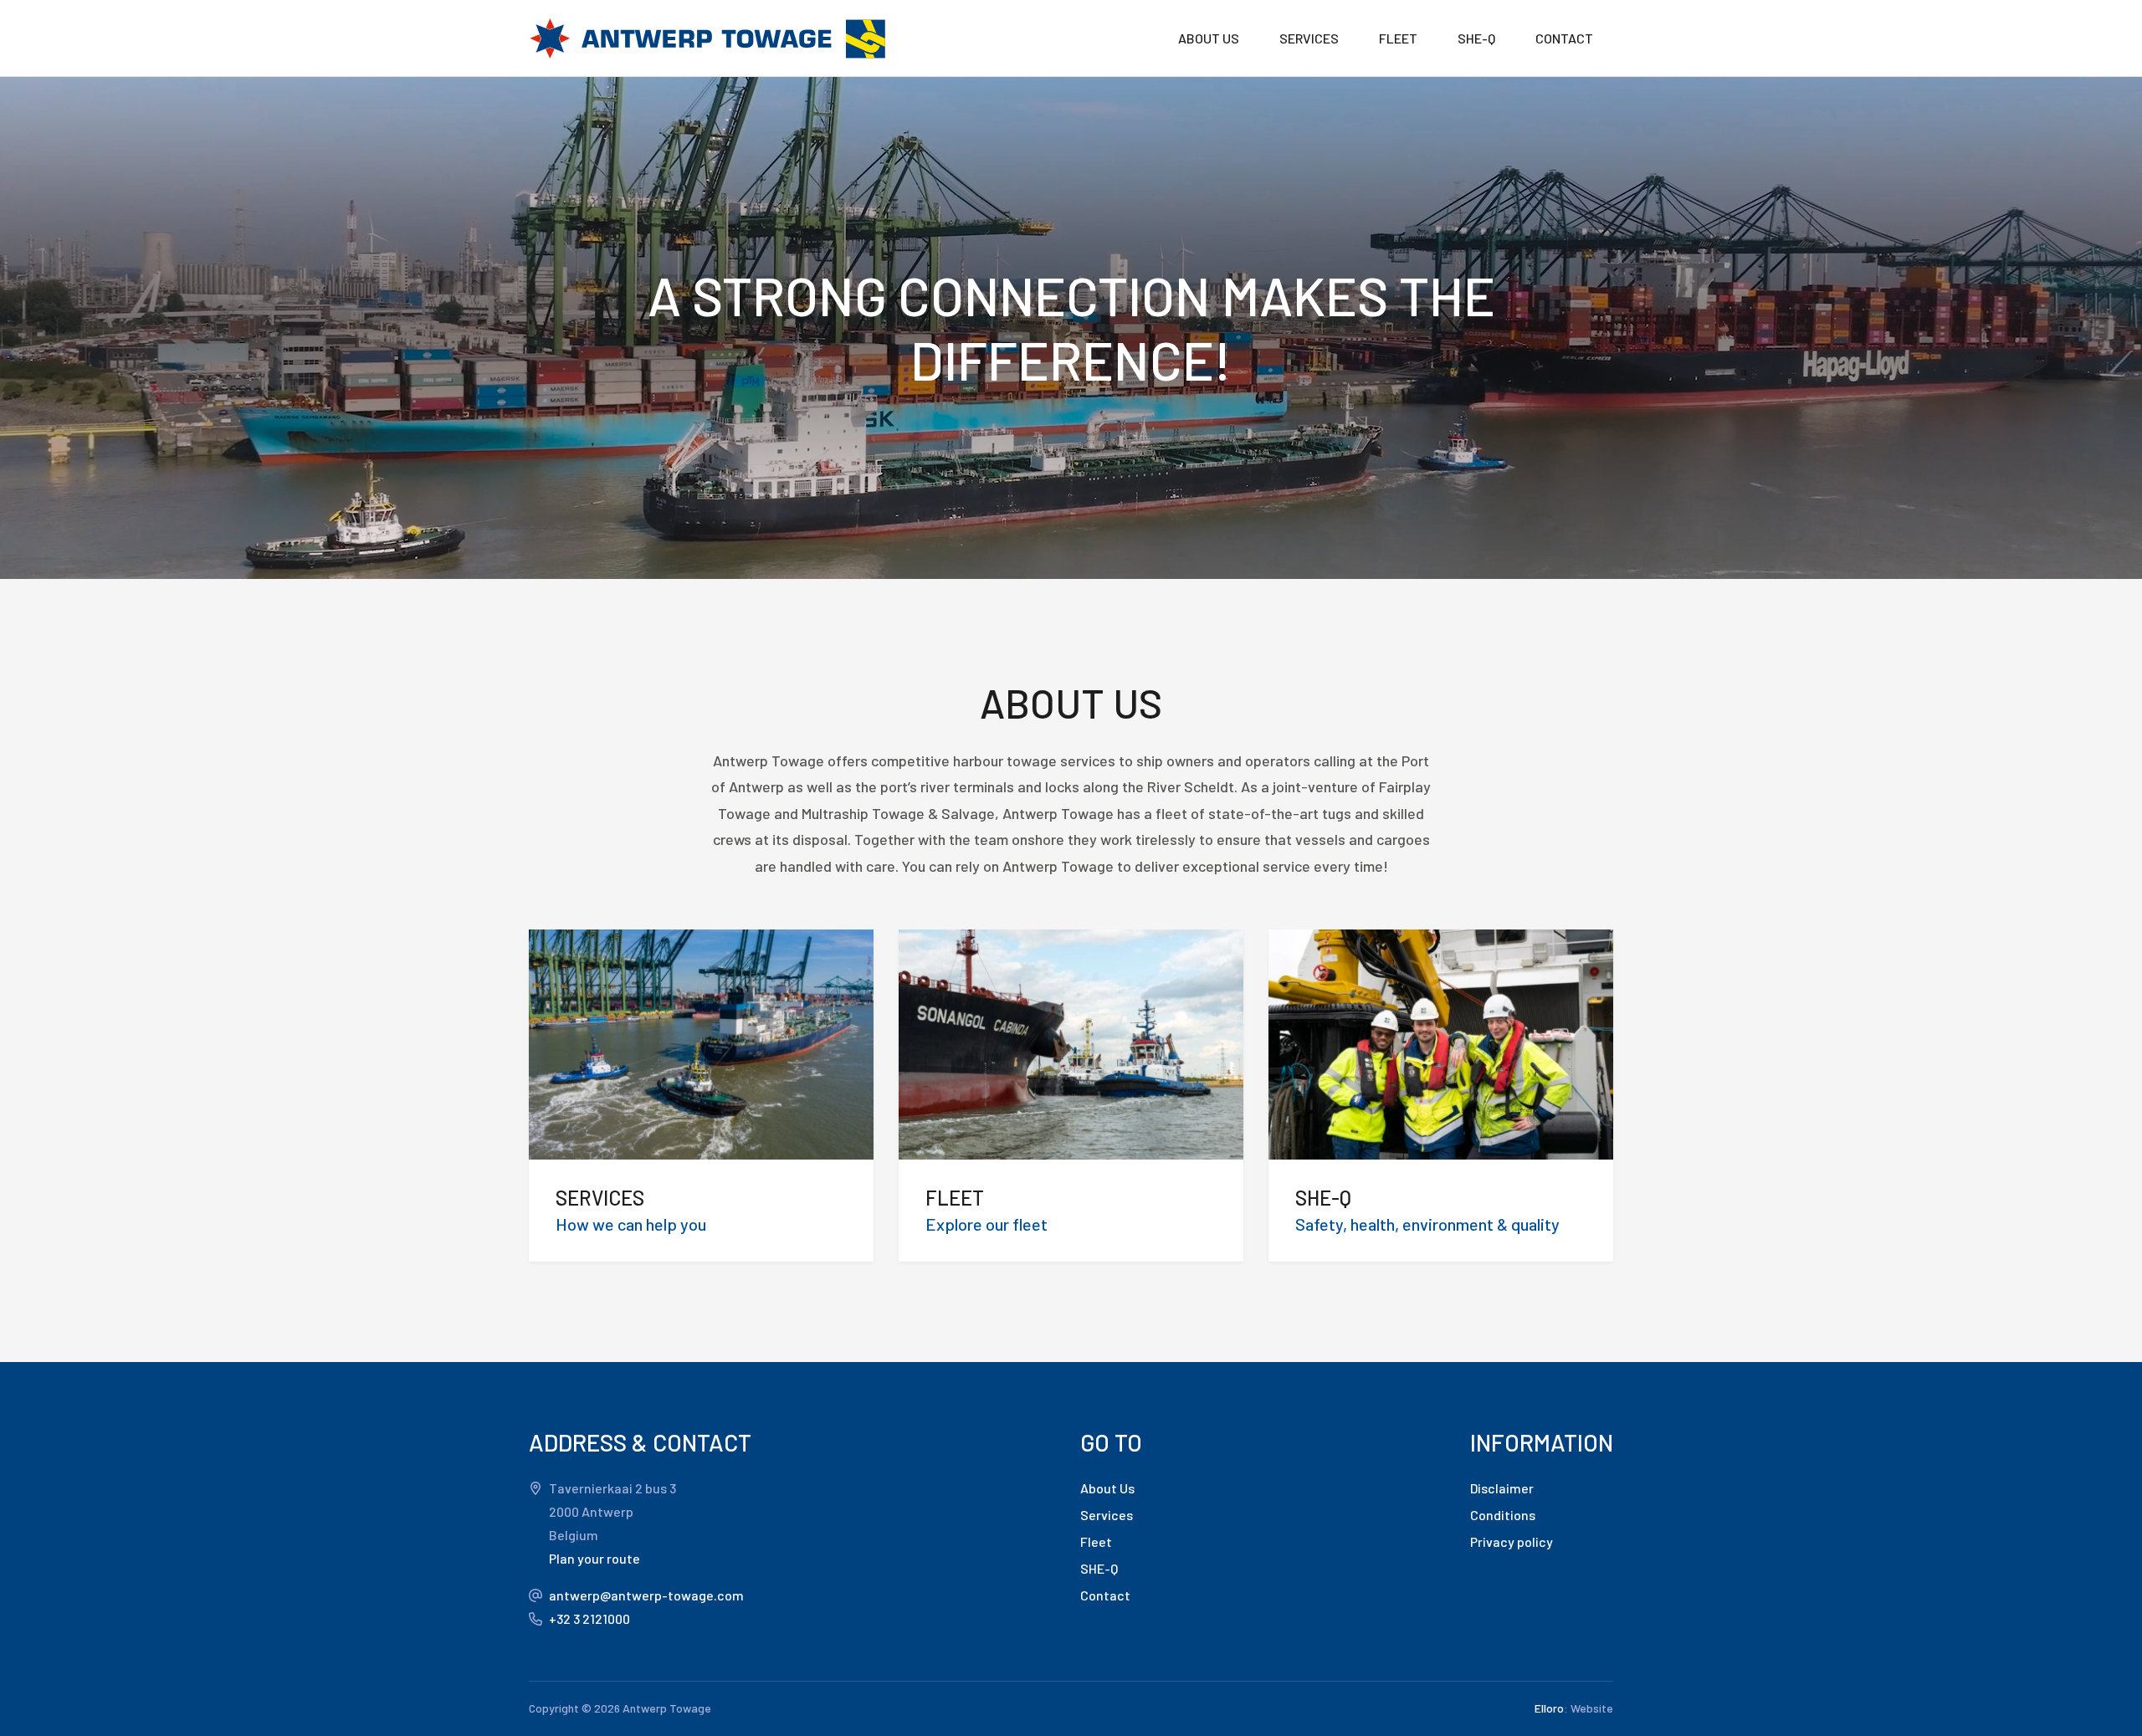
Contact (1564, 38)
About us (1209, 38)
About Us (1107, 1488)
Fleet (1398, 38)
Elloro (1549, 1708)
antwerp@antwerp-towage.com (646, 1595)
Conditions (1503, 1515)
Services (1309, 38)
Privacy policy (1512, 1541)
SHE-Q (1476, 38)
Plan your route (594, 1558)
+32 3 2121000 (589, 1618)
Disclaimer (1502, 1488)
